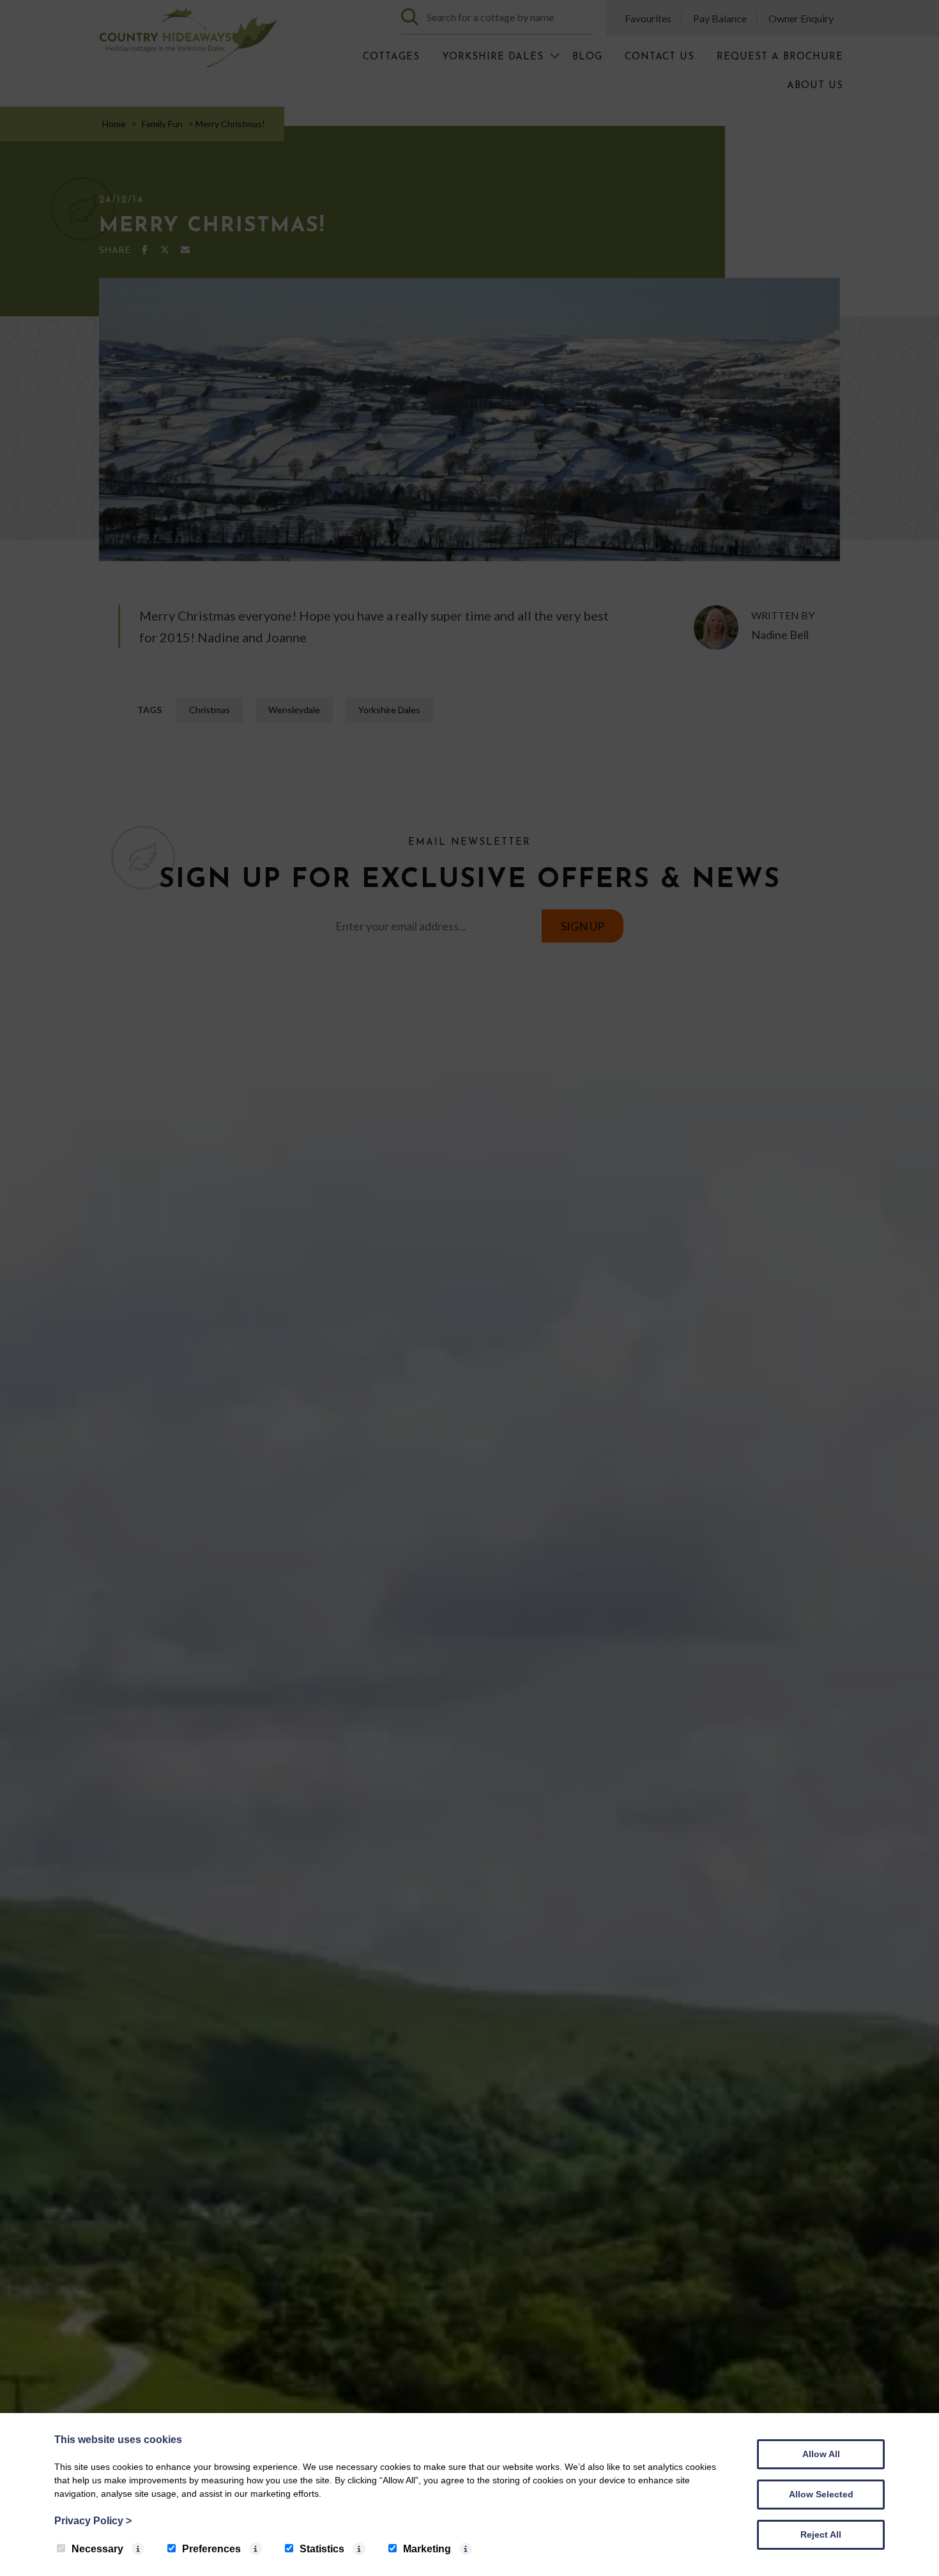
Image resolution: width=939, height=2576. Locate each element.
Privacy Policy (93, 2521)
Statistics (322, 2549)
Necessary (97, 2549)
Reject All (821, 2534)
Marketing (427, 2549)
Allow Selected (821, 2494)
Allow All (821, 2454)
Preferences (211, 2549)
